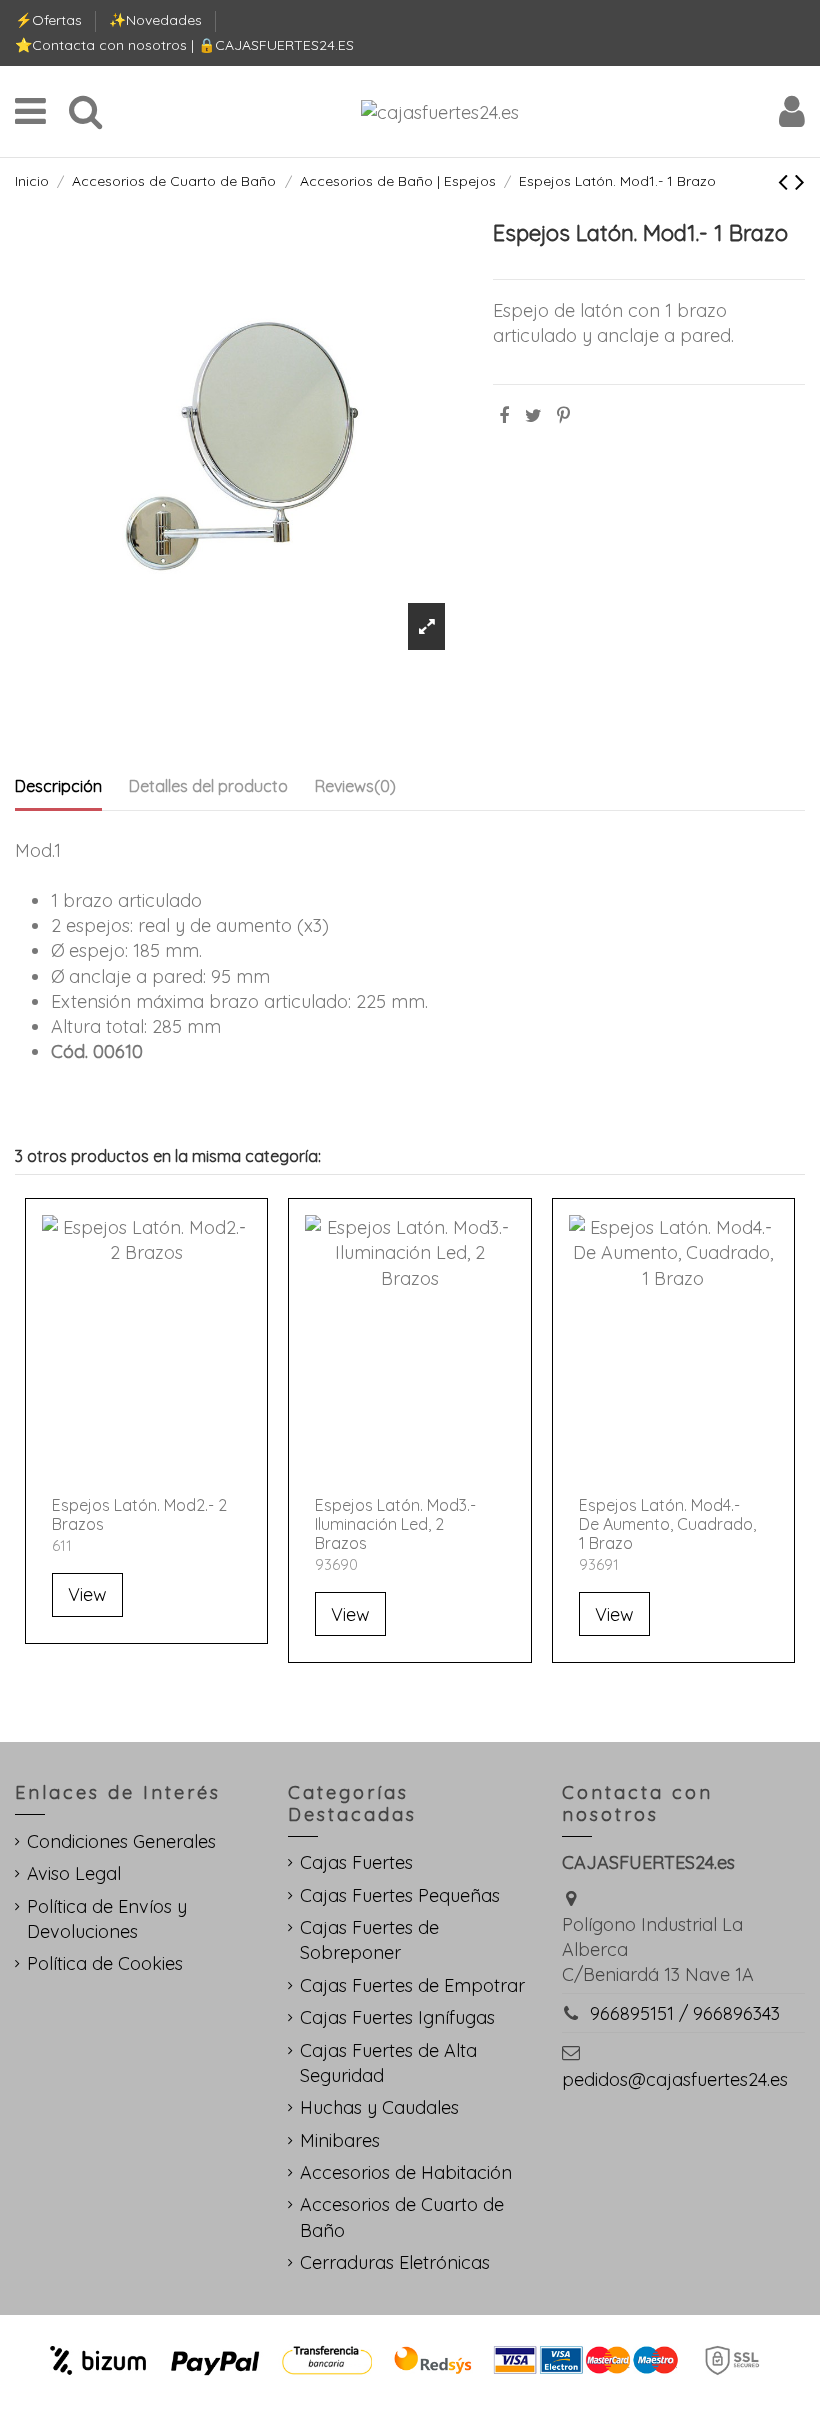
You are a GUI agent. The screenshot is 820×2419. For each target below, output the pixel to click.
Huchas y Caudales (379, 2107)
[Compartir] (504, 415)
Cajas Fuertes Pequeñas (400, 1895)
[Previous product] (786, 181)
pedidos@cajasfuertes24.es (675, 2079)
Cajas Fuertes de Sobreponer (369, 1940)
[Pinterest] (563, 415)
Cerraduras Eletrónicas (395, 2262)
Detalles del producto (208, 786)
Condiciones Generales (121, 1841)
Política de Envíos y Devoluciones (107, 1919)
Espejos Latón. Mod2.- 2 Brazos (139, 1514)
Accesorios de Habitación (406, 2172)
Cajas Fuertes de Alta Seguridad (388, 2063)
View (87, 1594)
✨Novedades (157, 20)
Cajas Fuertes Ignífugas (397, 2017)
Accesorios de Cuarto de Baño (402, 2217)
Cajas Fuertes (356, 1862)
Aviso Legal (74, 1873)
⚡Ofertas (50, 20)
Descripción (58, 786)
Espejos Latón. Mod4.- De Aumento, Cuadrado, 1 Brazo (667, 1524)
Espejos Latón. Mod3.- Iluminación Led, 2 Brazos (395, 1524)
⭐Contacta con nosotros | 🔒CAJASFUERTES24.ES (184, 45)
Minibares (340, 2140)
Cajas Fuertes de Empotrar (412, 1985)
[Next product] (800, 181)
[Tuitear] (533, 415)
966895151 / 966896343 (685, 2013)
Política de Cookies (105, 1963)
